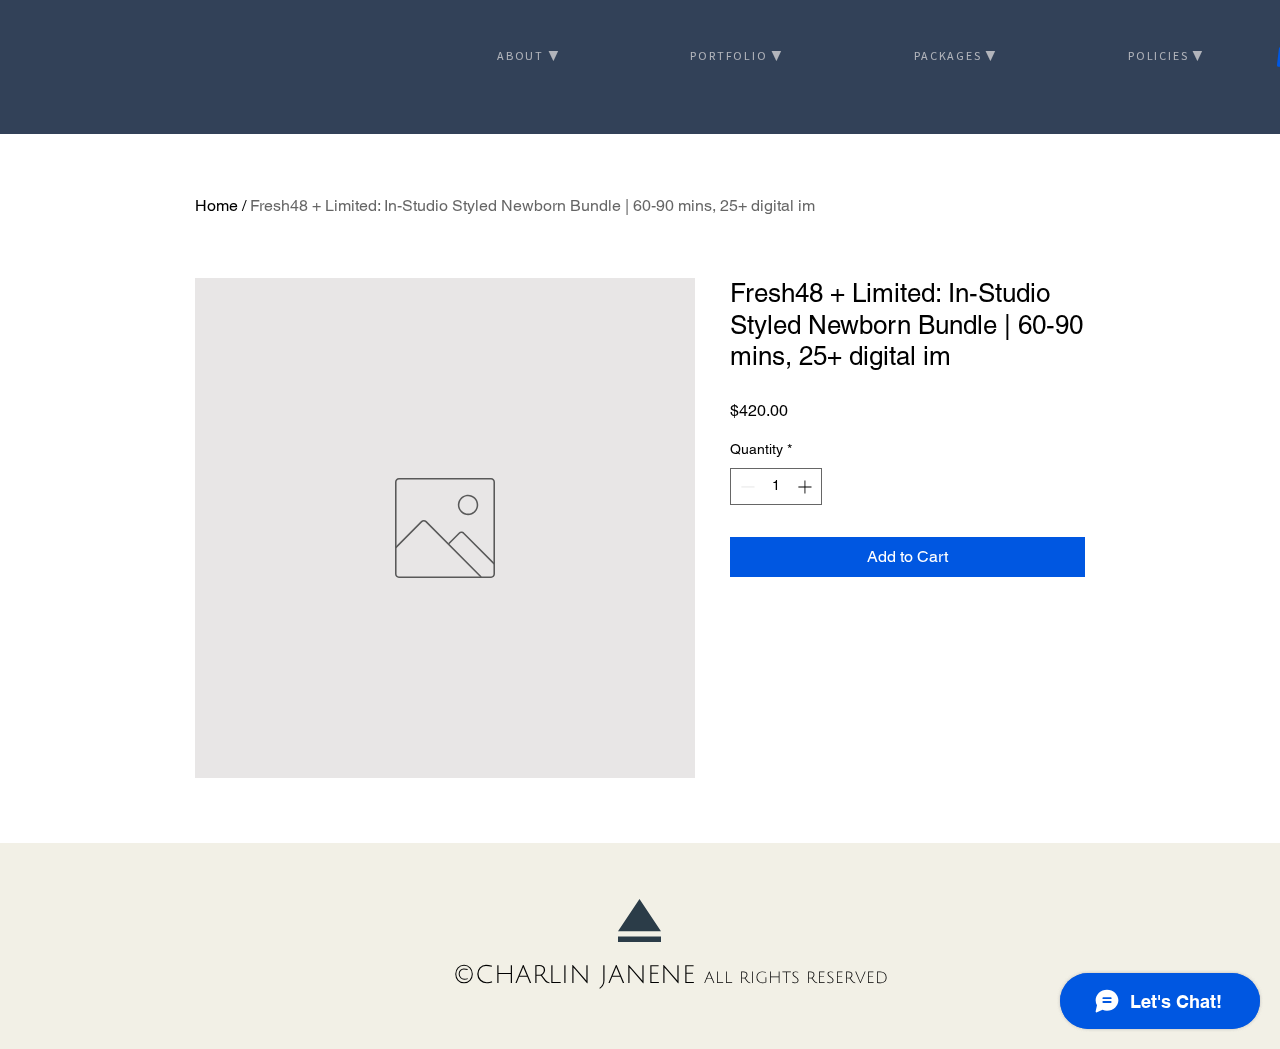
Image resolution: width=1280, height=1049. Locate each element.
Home (216, 205)
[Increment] (806, 486)
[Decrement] (745, 486)
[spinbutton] (776, 486)
